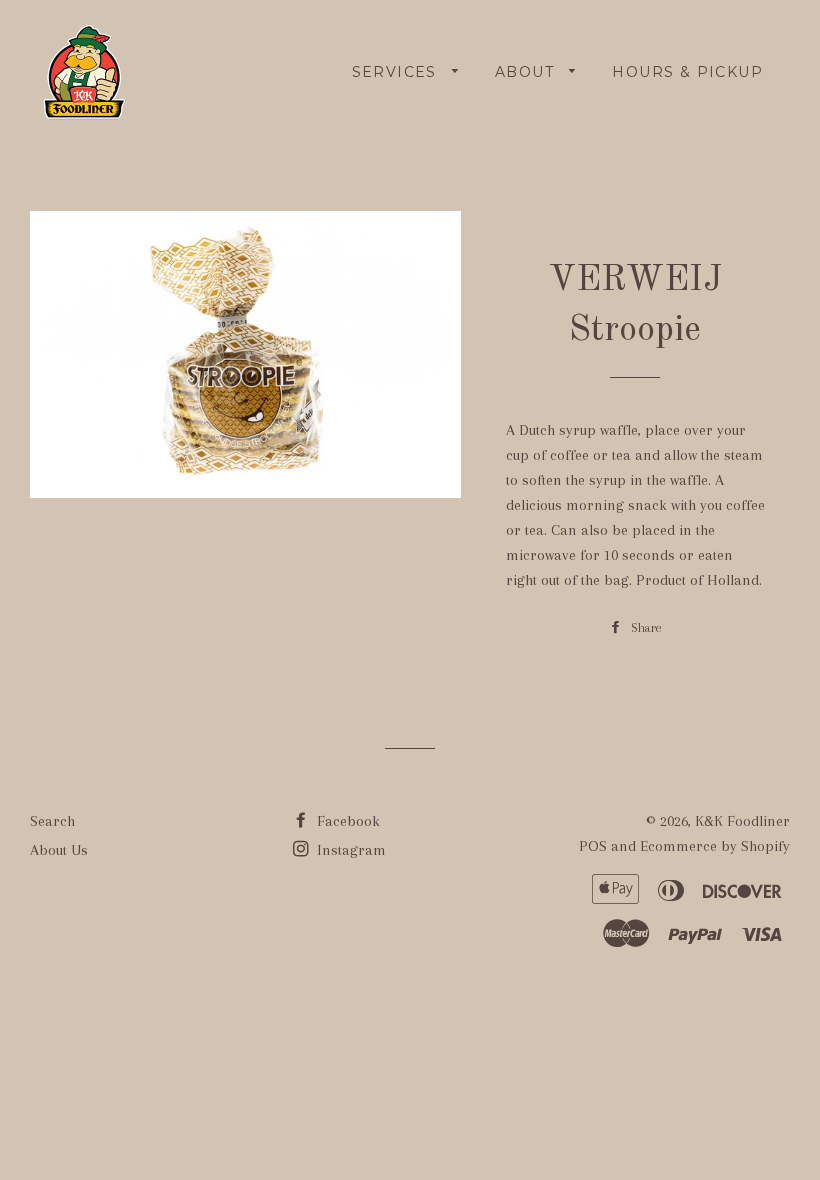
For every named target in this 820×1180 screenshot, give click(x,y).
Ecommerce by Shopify (715, 846)
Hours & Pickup (687, 72)
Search (52, 821)
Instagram (349, 850)
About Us (59, 850)
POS (593, 846)
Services (397, 72)
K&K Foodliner (742, 821)
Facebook (346, 821)
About (527, 72)
